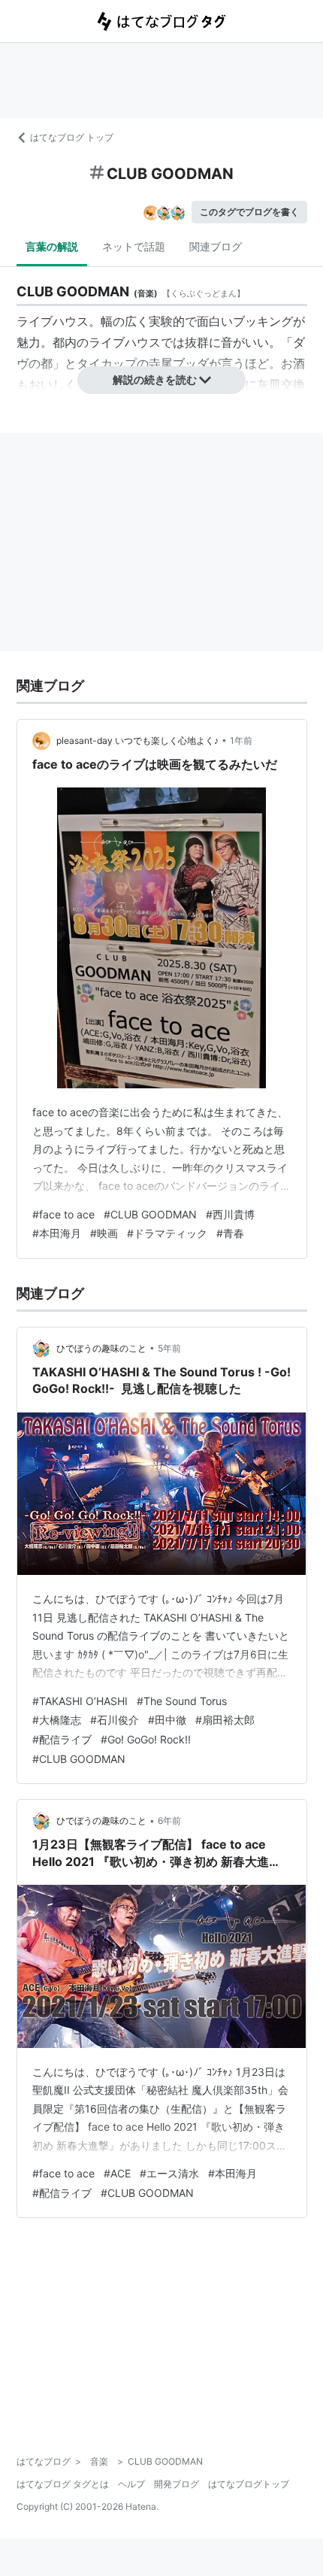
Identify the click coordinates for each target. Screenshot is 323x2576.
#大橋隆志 (57, 1720)
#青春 (230, 1233)
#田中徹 (167, 1720)
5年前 (169, 1348)
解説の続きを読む (155, 379)
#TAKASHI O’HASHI (80, 1701)
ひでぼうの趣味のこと (101, 1348)
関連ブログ (216, 246)
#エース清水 (169, 2173)
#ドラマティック (167, 1233)
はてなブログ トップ (72, 137)
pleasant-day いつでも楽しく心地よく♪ (137, 740)
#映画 (104, 1233)
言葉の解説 (52, 246)
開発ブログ (177, 2484)
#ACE (117, 2173)
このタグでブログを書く (249, 212)
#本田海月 (57, 1233)
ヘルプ (131, 2484)
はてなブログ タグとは (63, 2484)
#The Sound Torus (182, 1701)
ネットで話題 (134, 246)
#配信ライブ (62, 1739)
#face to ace (63, 1214)
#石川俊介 (115, 1720)
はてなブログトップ (249, 2484)
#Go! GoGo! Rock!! (146, 1739)
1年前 (241, 740)
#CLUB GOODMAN (150, 1214)
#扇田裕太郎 (225, 1720)
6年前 (169, 1820)
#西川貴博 (230, 1214)
